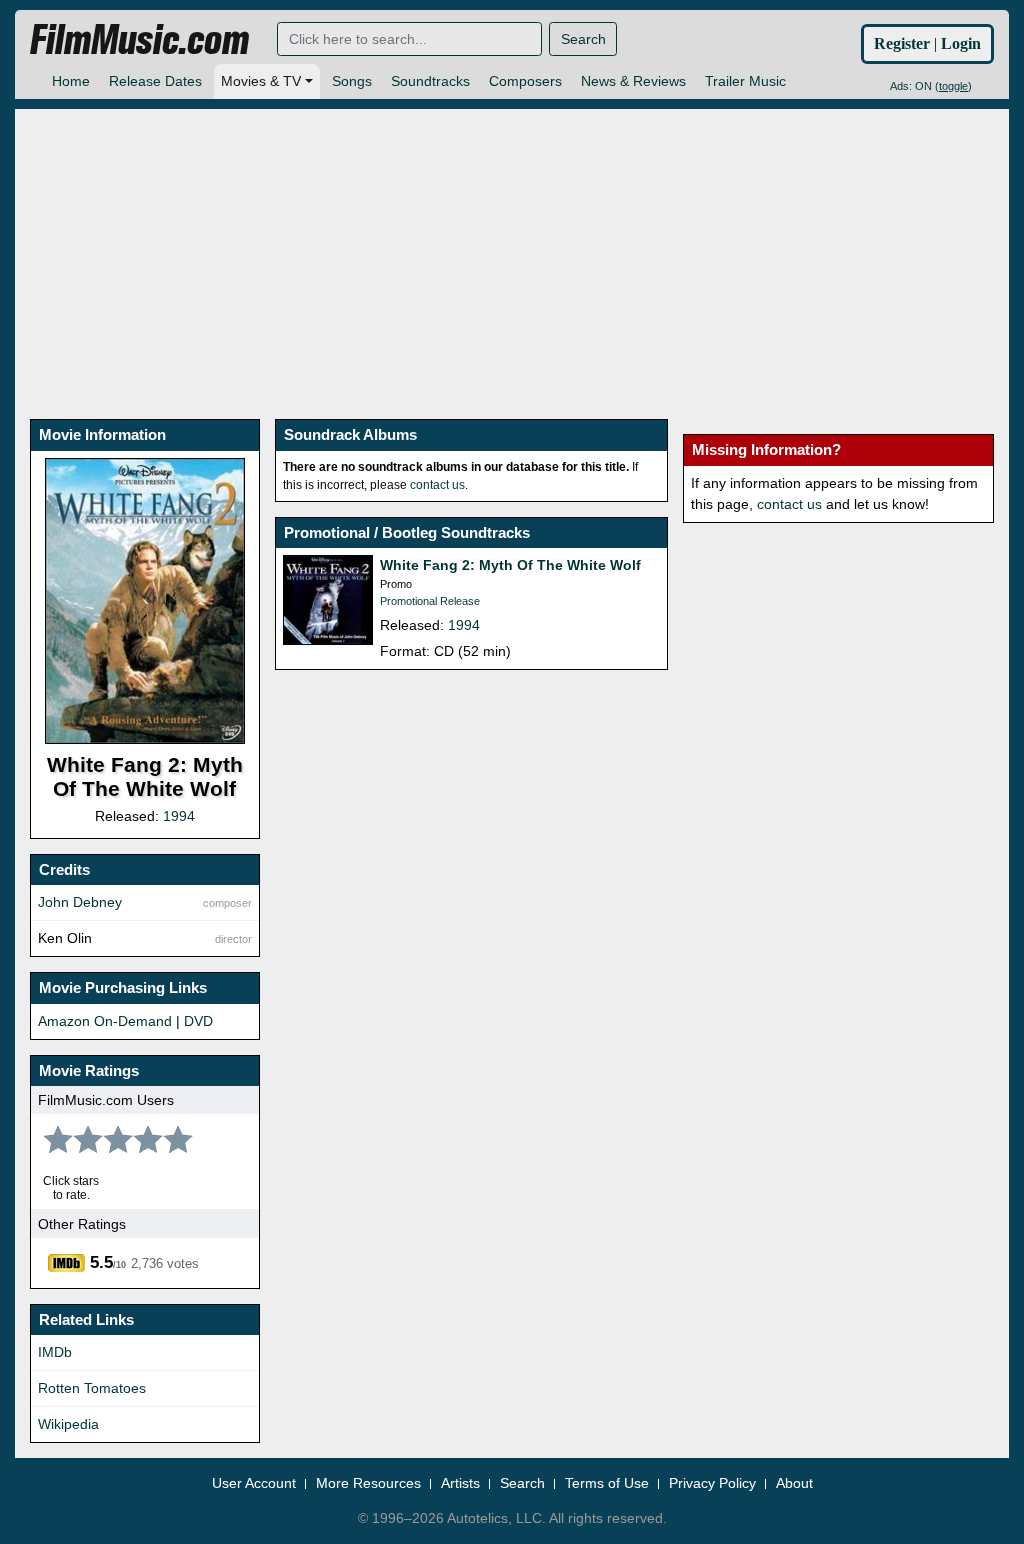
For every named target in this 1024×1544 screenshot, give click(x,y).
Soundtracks (430, 81)
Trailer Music (745, 81)
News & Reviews (633, 81)
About (794, 1483)
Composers (525, 81)
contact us (437, 485)
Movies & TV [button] (261, 81)
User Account (254, 1483)
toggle (953, 86)
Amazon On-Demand (105, 1021)
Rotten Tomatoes (92, 1388)
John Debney (80, 902)
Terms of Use (607, 1483)
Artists (460, 1483)
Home (71, 81)
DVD (198, 1021)
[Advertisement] (512, 249)
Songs (352, 81)
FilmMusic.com (139, 40)
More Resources (368, 1483)
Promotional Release (430, 601)
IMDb (55, 1352)
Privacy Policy (712, 1483)
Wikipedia (68, 1424)
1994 (179, 816)
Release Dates (155, 81)
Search (583, 39)
